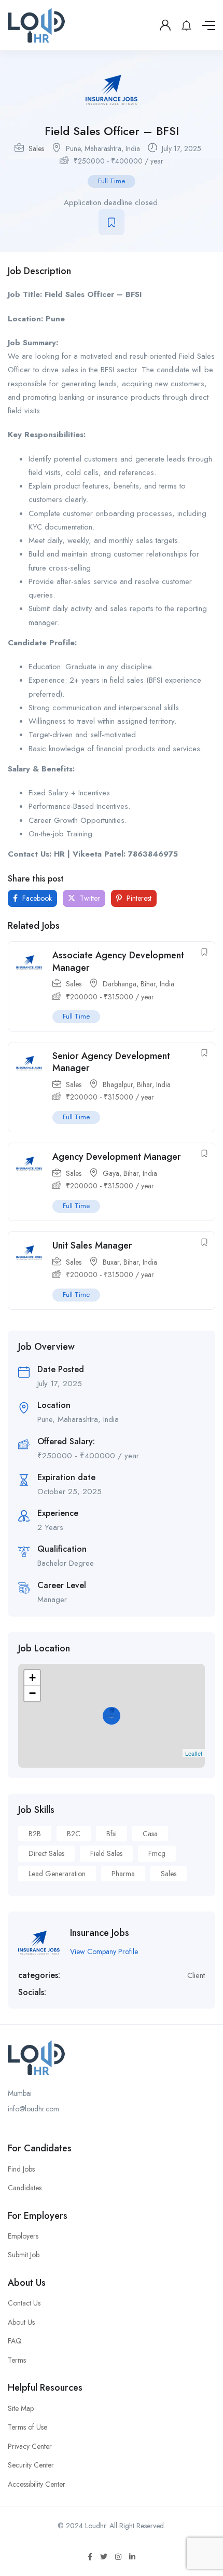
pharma (123, 1874)
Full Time (112, 181)
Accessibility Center (37, 2484)
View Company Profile (104, 1951)
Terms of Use (27, 2427)
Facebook (36, 898)
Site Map (21, 2408)
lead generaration (57, 1874)
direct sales (46, 1853)
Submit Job (24, 2255)
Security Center (31, 2465)
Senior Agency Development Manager (111, 1062)
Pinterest (138, 898)
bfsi (112, 1834)
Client (196, 1975)
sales (169, 1874)
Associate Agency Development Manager (118, 961)
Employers (23, 2236)
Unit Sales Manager (92, 1245)
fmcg (157, 1853)
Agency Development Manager (117, 1157)
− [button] (32, 1693)
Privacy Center (30, 2446)
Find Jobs (21, 2169)
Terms (17, 2360)
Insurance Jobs (100, 1933)
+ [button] (32, 1678)
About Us (21, 2322)
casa (150, 1834)
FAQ (15, 2341)
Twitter (89, 898)
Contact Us (24, 2303)
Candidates (25, 2188)
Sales (36, 148)
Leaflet (194, 1753)
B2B (35, 1834)
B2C (74, 1834)
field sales (106, 1853)
